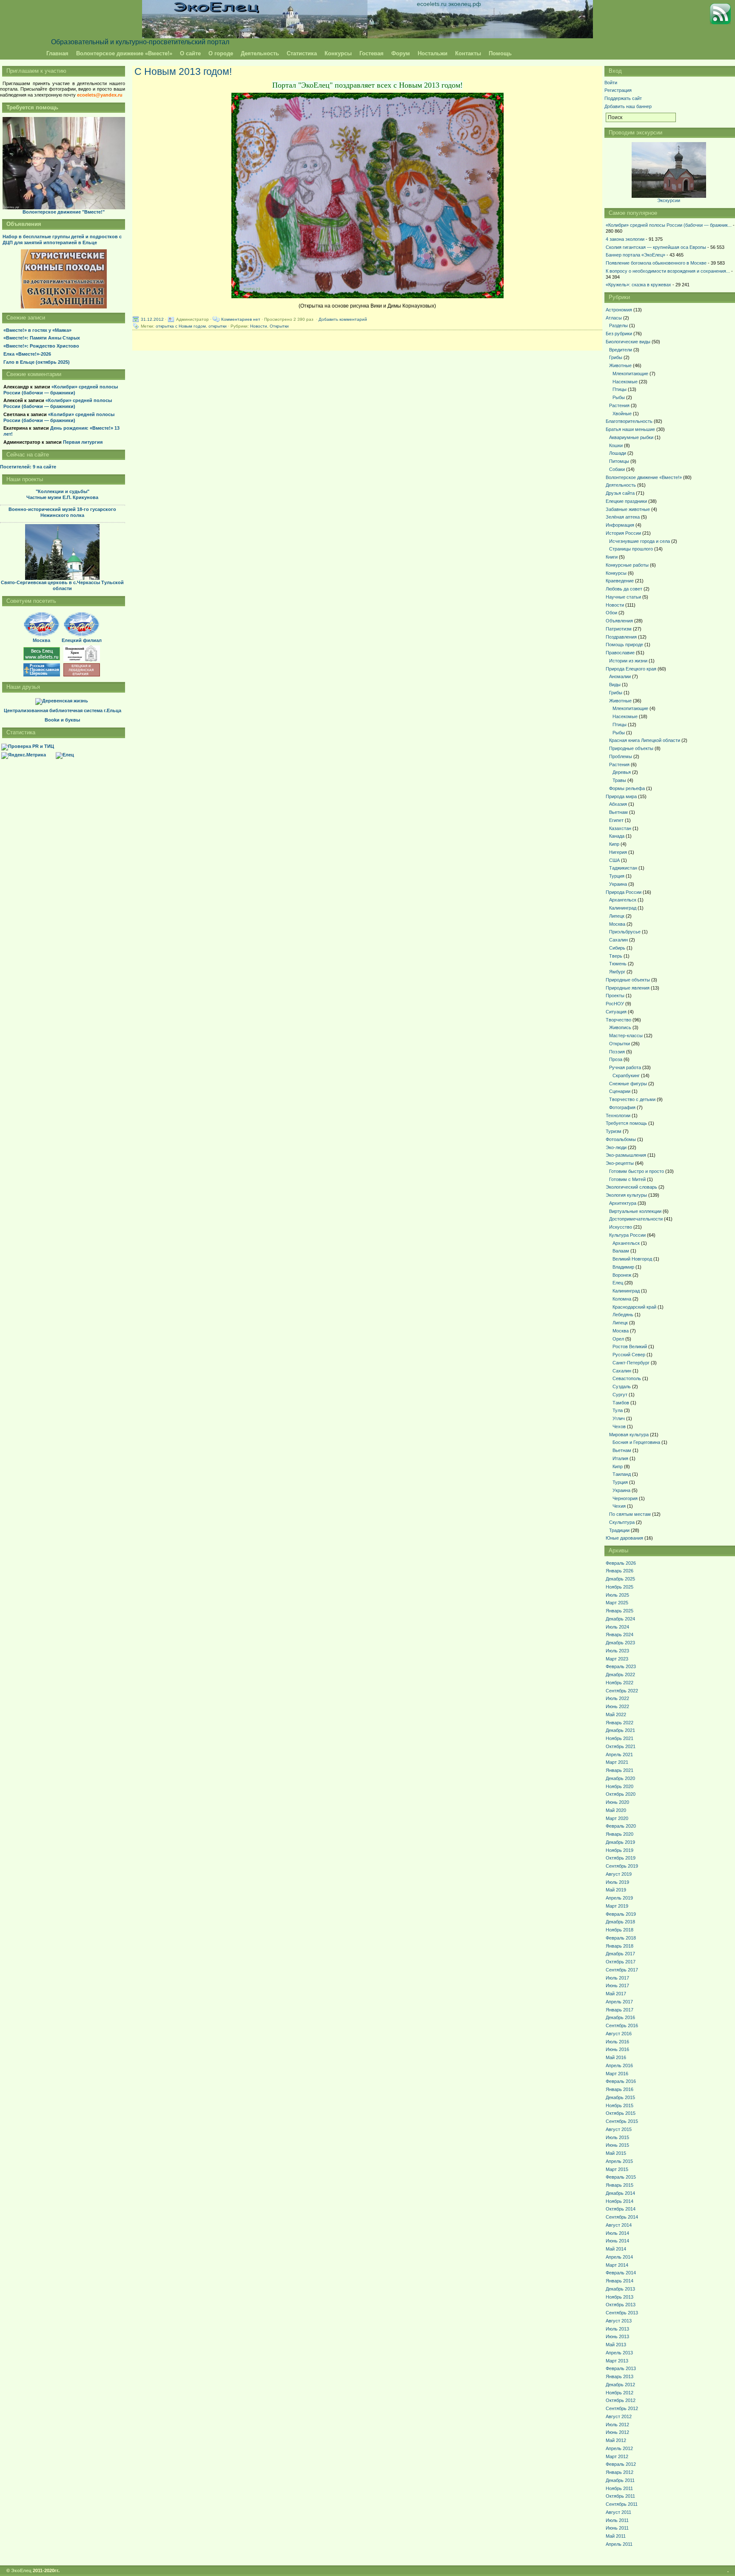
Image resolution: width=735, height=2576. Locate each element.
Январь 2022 (620, 1723)
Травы (619, 780)
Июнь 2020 (617, 1802)
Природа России (624, 892)
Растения (619, 405)
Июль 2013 (617, 2329)
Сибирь (617, 948)
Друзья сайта (620, 493)
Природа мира (621, 796)
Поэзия (617, 1052)
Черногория (625, 1498)
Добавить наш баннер (628, 106)
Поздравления (621, 637)
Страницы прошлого (631, 549)
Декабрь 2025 (620, 1579)
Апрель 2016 (619, 2065)
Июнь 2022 (617, 1706)
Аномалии (620, 676)
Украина (618, 884)
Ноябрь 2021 (620, 1738)
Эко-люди (616, 1147)
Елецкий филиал (82, 640)
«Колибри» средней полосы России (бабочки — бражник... (669, 225)
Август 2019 (619, 1874)
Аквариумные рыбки (631, 437)
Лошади (618, 453)
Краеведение (620, 581)
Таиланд (622, 1474)
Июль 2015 (617, 2137)
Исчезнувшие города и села (640, 541)
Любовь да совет (624, 589)
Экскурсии (669, 200)
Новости (259, 326)
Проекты (615, 996)
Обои (611, 613)
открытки (218, 326)
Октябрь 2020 (621, 1794)
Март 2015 (617, 2169)
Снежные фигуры (628, 1084)
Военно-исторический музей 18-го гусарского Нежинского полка (62, 512)
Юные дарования (624, 1538)
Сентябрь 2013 (622, 2313)
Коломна (622, 1299)
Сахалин (618, 940)
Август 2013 (619, 2321)
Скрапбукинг (626, 1075)
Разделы (618, 325)
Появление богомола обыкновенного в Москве (656, 263)
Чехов (619, 1426)
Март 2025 (617, 1603)
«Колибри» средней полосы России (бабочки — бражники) (61, 390)
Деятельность (260, 53)
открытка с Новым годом (181, 326)
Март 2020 (617, 1818)
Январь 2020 (620, 1834)
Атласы (614, 318)
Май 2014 (616, 2249)
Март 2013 (617, 2361)
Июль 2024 (617, 1627)
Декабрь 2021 (620, 1730)
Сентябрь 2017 (622, 1970)
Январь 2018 (620, 1946)
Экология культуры (626, 1195)
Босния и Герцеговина (636, 1442)
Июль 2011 (617, 2520)
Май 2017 (616, 1994)
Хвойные (622, 414)
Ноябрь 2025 (620, 1587)
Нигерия (618, 852)
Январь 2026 (620, 1571)
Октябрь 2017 (621, 1962)
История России (623, 533)
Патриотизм (619, 629)
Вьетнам (618, 812)
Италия (620, 1458)
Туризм (614, 1131)
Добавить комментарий (343, 319)
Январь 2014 (620, 2281)
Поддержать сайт (623, 98)
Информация (620, 525)
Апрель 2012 (619, 2448)
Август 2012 (619, 2416)
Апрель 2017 (619, 2002)
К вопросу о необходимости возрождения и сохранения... (668, 271)
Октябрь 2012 (621, 2400)
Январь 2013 (620, 2376)
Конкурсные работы (627, 565)
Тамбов (621, 1403)
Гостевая (372, 53)
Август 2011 (618, 2512)
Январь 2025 (620, 1611)
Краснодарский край (634, 1307)
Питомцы (619, 461)
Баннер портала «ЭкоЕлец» (635, 255)
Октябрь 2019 (621, 1858)
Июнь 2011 (617, 2528)
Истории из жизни (628, 661)
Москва (617, 924)
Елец (618, 1283)
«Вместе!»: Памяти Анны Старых (42, 338)
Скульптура (622, 1522)
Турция (617, 876)
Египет (616, 820)
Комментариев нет (241, 319)
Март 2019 (617, 1906)
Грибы (616, 357)
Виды (615, 685)
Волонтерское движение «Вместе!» (124, 53)
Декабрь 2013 (620, 2289)
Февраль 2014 (621, 2273)
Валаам (621, 1251)
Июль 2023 (617, 1651)
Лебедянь (623, 1315)
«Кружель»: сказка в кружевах (638, 285)
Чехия (619, 1506)
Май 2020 (616, 1810)
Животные (620, 365)
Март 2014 (617, 2265)
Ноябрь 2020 (620, 1786)
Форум (401, 53)
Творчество (618, 1020)
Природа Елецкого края (631, 669)
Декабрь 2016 (620, 2017)
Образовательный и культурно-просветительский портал (140, 42)
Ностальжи (433, 53)
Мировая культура (629, 1435)
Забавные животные (628, 509)
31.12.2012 (152, 319)
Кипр (614, 844)
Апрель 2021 (619, 1754)
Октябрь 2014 (621, 2209)
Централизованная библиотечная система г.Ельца (63, 710)
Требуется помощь (626, 1123)
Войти (611, 83)
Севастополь (627, 1378)
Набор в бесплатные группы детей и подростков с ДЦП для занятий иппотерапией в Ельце (62, 240)
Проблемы (621, 756)
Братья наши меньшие (630, 429)
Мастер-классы (626, 1036)
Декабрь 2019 (620, 1842)
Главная (57, 53)
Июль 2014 (617, 2233)
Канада (617, 836)
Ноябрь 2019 (620, 1850)
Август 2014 (619, 2225)
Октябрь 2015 (621, 2113)
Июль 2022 (617, 1698)
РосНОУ (615, 1004)
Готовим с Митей (627, 1179)
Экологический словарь (631, 1187)
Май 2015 (616, 2153)
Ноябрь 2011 (619, 2488)
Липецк (617, 916)
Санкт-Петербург (631, 1363)
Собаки (617, 469)
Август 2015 (619, 2129)
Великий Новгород (632, 1259)
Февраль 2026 (621, 1563)
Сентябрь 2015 (622, 2121)
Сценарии (620, 1091)
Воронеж (622, 1275)
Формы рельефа (627, 788)
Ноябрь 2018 (620, 1930)
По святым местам (630, 1514)
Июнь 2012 (617, 2432)
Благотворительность (629, 421)
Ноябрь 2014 (620, 2201)
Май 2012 (616, 2440)
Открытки (279, 326)
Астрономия (619, 310)
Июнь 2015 (617, 2145)
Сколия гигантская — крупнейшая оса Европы (656, 247)
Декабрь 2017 (620, 1954)
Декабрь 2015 (620, 2097)
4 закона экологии (625, 239)
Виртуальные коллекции (635, 1211)
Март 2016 (617, 2074)
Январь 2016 (620, 2089)
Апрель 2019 (619, 1898)
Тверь (616, 956)
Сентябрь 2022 (622, 1691)
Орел (618, 1339)
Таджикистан (623, 868)
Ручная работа (625, 1067)
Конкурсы (338, 53)
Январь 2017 (620, 2010)
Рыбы (619, 397)
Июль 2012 (617, 2425)
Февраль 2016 (621, 2081)
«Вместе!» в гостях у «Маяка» (37, 330)
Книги (612, 557)
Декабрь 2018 (620, 1922)
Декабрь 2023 (620, 1643)
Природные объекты (631, 748)
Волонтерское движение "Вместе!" (64, 212)
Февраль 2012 (621, 2464)
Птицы (620, 389)
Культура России (627, 1235)
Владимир (623, 1267)
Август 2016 (619, 2034)
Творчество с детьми (632, 1099)
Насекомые (625, 382)
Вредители (621, 350)
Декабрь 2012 (620, 2385)
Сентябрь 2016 (622, 2025)
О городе (221, 53)
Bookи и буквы (62, 720)
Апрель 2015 (619, 2161)
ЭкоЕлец (21, 2570)
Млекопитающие (630, 374)
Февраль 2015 (621, 2177)
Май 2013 (616, 2345)
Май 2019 (616, 1890)
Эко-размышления (626, 1155)
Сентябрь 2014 (622, 2217)
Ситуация (616, 1012)
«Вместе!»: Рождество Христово (41, 346)
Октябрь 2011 (620, 2496)
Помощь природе (624, 645)
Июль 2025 (617, 1595)
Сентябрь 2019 (622, 1866)
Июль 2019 (617, 1882)
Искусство (621, 1227)
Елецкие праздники (626, 501)
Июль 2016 (617, 2042)
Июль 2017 (617, 1978)
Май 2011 (616, 2536)
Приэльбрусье (625, 932)
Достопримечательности (636, 1219)
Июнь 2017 (617, 1985)
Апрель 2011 (619, 2544)
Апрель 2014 (619, 2257)
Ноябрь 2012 (620, 2393)
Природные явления (628, 988)
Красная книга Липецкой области (645, 740)
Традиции (619, 1530)
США (614, 860)
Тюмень (618, 964)
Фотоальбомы (621, 1139)
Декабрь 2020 (620, 1778)
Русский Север (629, 1355)
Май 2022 (616, 1714)
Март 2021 (617, 1762)
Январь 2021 (620, 1770)
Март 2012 (617, 2456)
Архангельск (623, 900)
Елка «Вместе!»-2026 (27, 354)
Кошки (616, 445)
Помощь (500, 53)
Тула (618, 1410)
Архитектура (623, 1203)
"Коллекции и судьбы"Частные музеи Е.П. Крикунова (62, 494)
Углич (619, 1418)
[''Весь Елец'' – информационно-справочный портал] (42, 659)
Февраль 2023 (621, 1666)
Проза (616, 1059)
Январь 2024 (620, 1635)
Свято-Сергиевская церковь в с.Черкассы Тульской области (62, 585)
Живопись (620, 1027)
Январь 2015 (620, 2185)
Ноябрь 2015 (620, 2105)
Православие (620, 653)
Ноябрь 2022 (620, 1683)
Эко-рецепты (620, 1163)
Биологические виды (628, 342)
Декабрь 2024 (620, 1619)
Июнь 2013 (617, 2336)
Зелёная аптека (623, 517)
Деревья (622, 772)
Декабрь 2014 (620, 2193)
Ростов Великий (630, 1346)
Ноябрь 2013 (620, 2297)
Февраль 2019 (621, 1914)
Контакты (468, 53)
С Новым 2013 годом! (183, 71)
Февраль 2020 (621, 1826)
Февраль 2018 (621, 1938)
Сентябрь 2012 (622, 2408)
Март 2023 (617, 1659)
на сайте (28, 467)
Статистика (302, 53)
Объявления (619, 621)
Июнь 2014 (617, 2241)
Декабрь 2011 (620, 2480)
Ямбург (617, 972)
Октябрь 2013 (621, 2305)
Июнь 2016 (617, 2049)
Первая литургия (83, 442)
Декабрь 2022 (620, 1675)
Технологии (618, 1115)
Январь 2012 (620, 2472)
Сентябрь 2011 (622, 2504)
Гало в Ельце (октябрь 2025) (37, 362)
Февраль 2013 (621, 2368)
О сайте (190, 53)
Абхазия (618, 804)
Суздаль (622, 1386)
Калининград (623, 908)
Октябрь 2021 (621, 1746)
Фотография (622, 1107)
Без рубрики (619, 334)
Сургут (620, 1395)
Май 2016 (616, 2057)
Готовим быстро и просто (637, 1171)
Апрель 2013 (619, 2353)
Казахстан (620, 828)
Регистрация (618, 90)
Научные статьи (623, 597)
